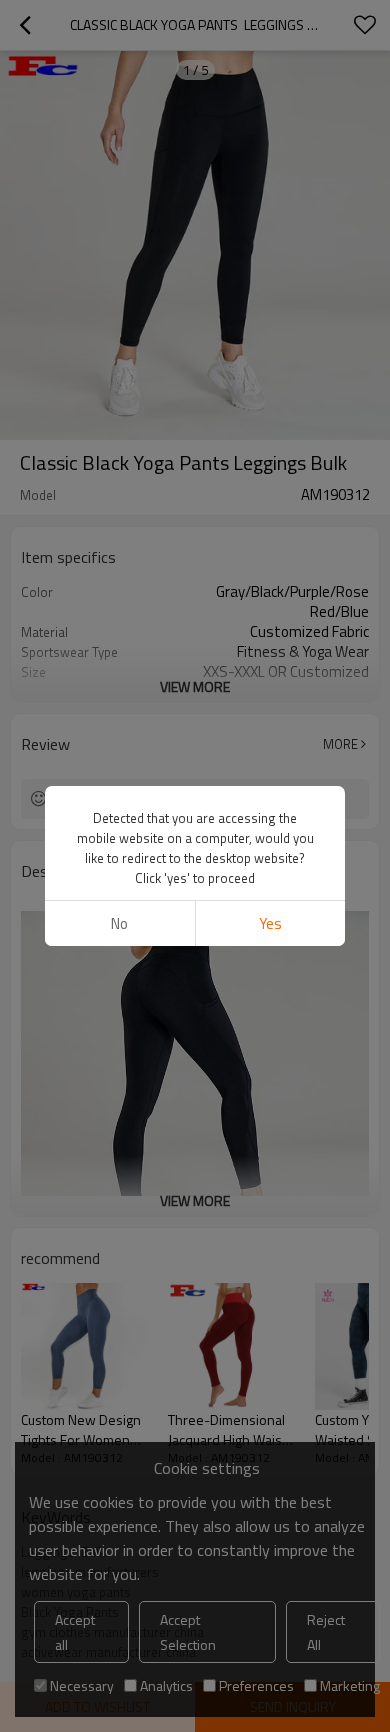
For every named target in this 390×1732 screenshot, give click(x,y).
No (119, 923)
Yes (270, 923)
